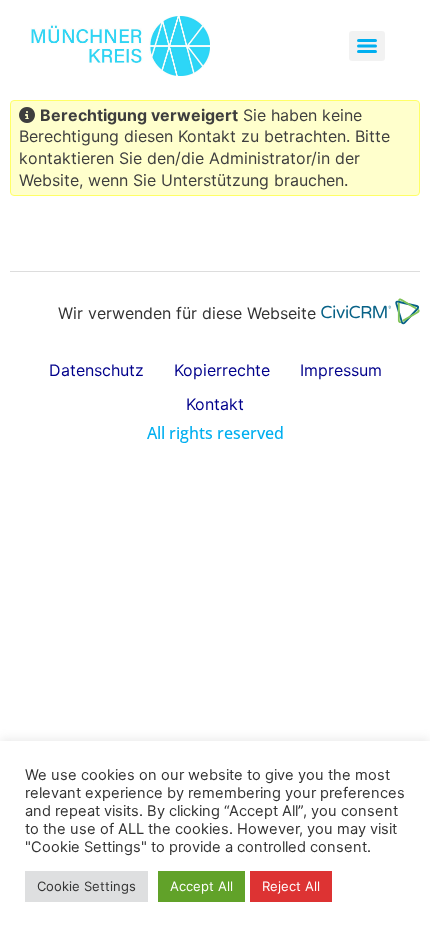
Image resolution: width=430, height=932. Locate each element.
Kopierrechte (222, 370)
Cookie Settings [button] (86, 886)
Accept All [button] (201, 886)
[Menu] (367, 46)
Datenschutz (96, 370)
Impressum (341, 370)
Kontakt (215, 404)
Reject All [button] (291, 886)
